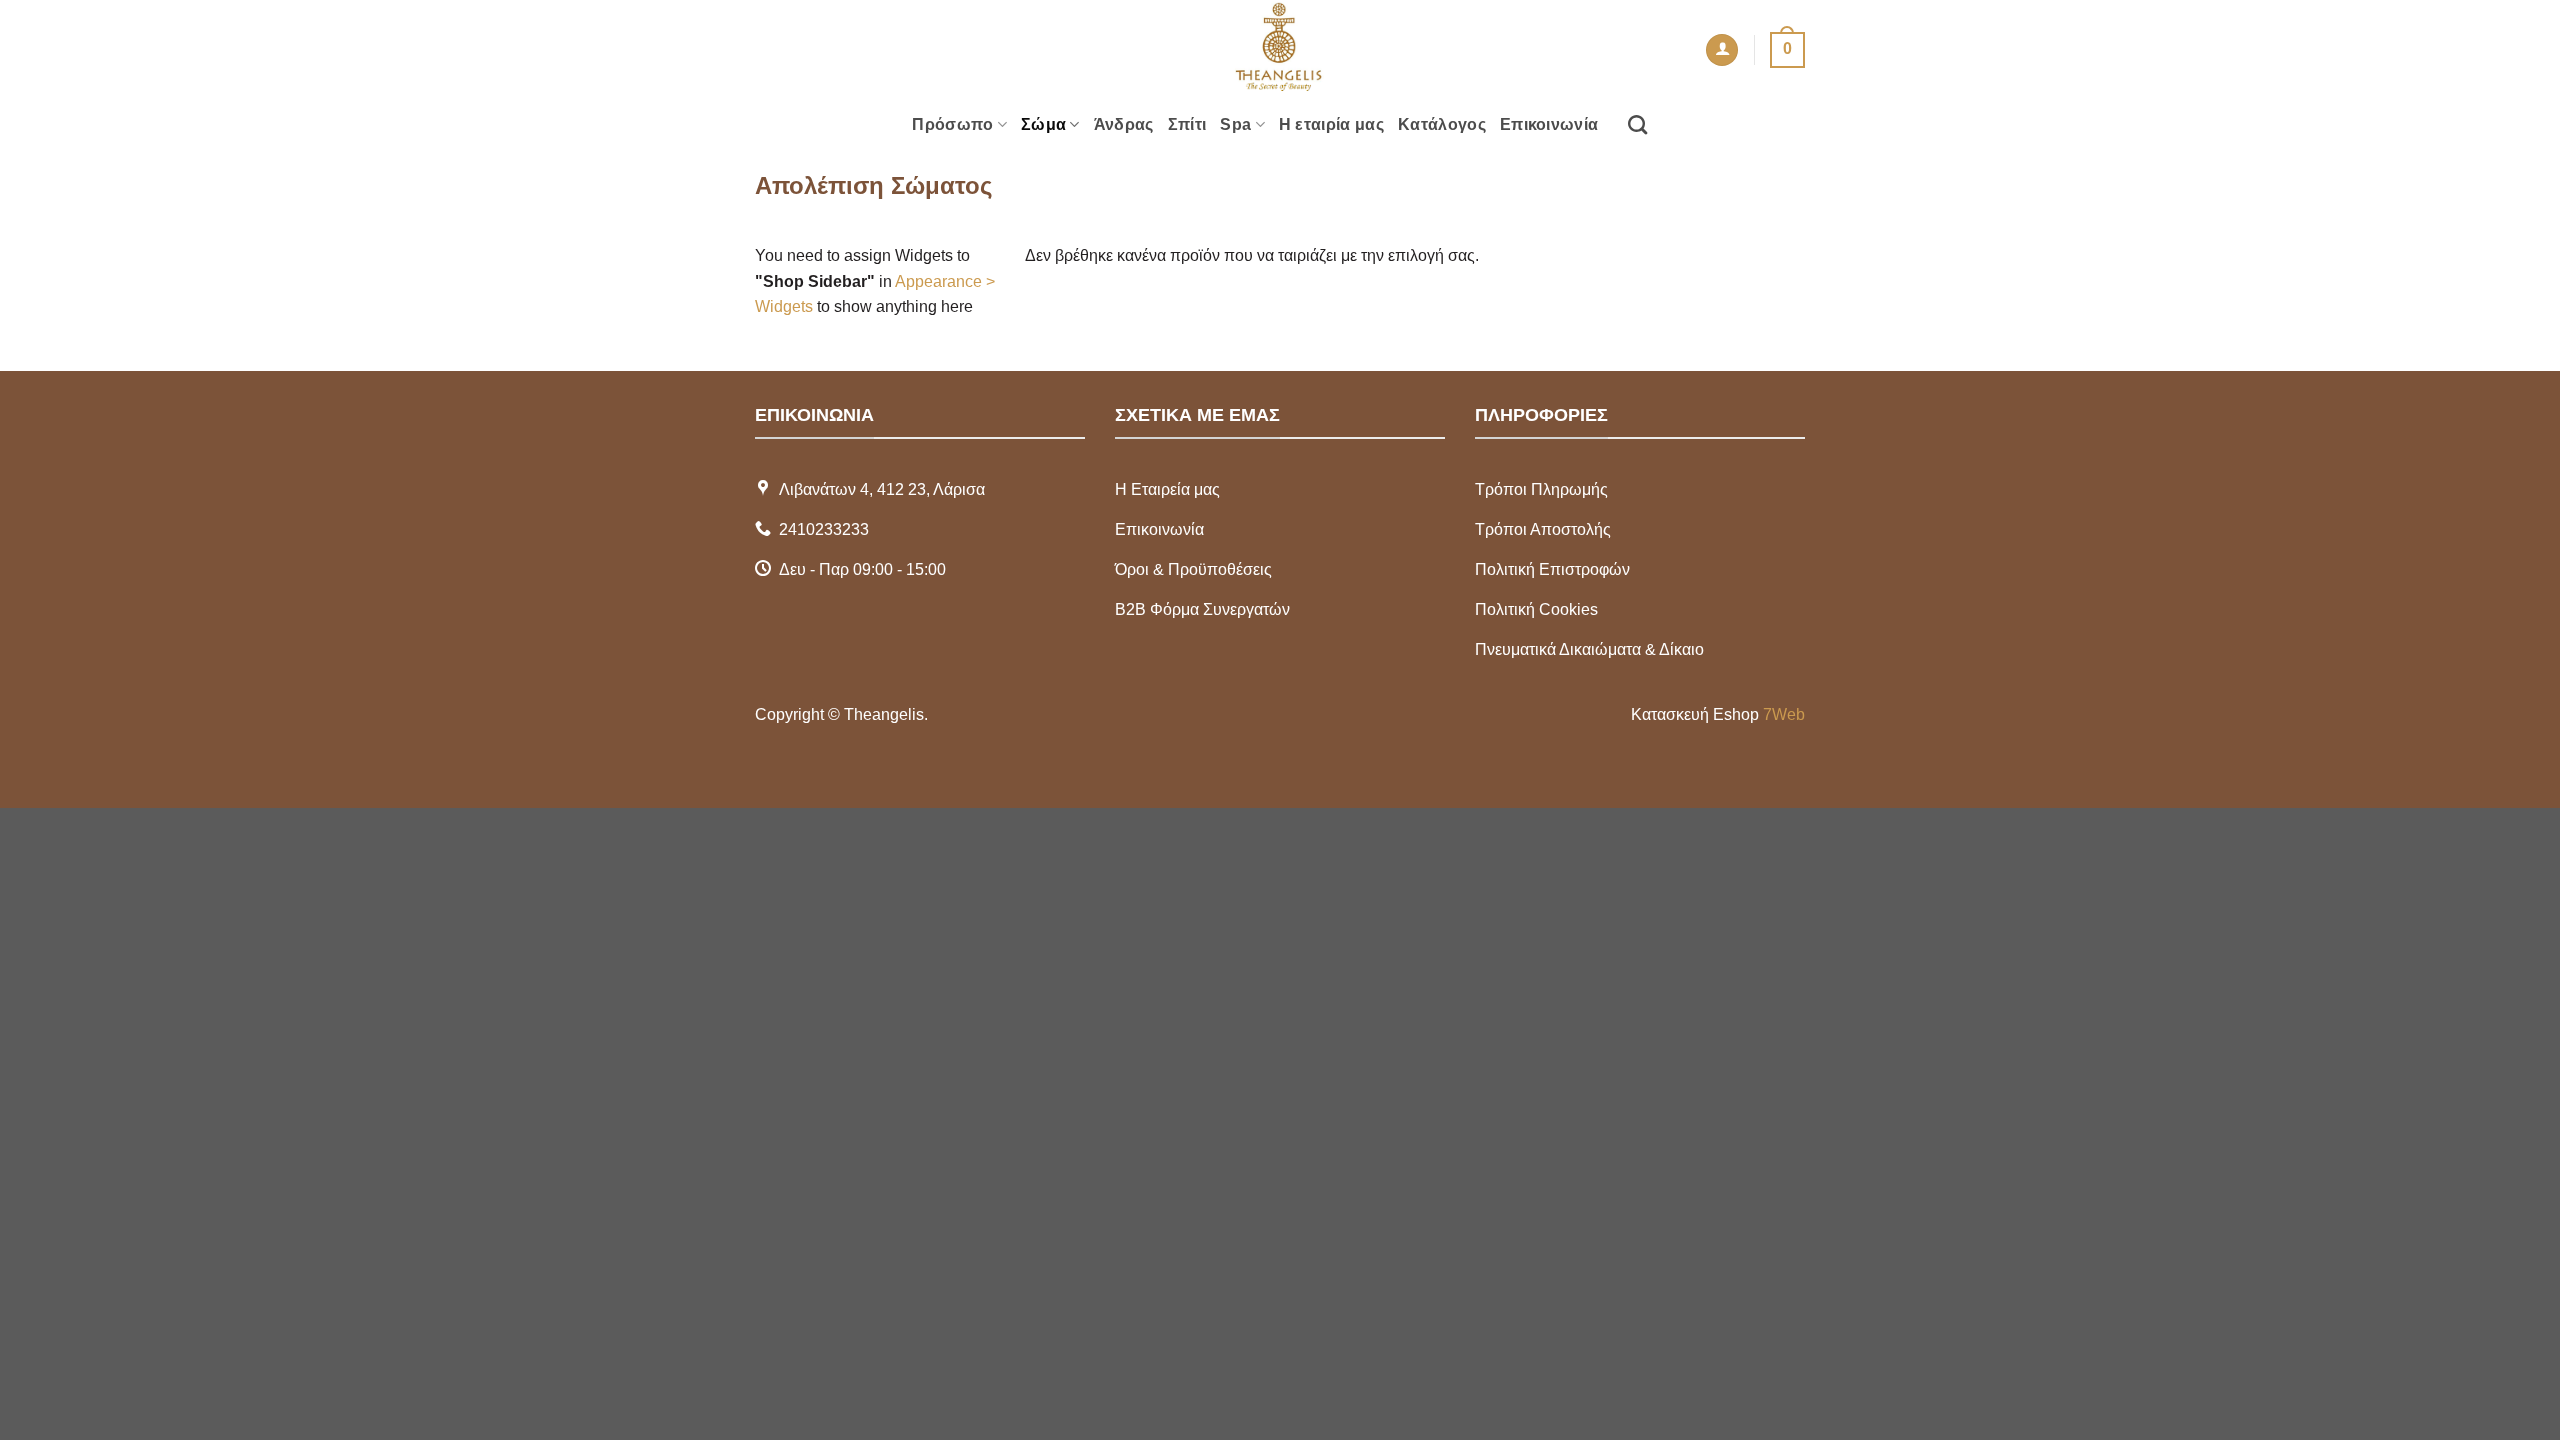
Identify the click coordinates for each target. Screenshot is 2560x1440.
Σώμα (1043, 124)
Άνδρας (1124, 124)
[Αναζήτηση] (1637, 124)
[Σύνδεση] (1722, 50)
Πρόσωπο (952, 124)
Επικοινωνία (1549, 124)
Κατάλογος (1442, 124)
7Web (1784, 714)
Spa (1235, 124)
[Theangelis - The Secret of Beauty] (1280, 50)
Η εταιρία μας (1331, 124)
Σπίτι (1187, 124)
